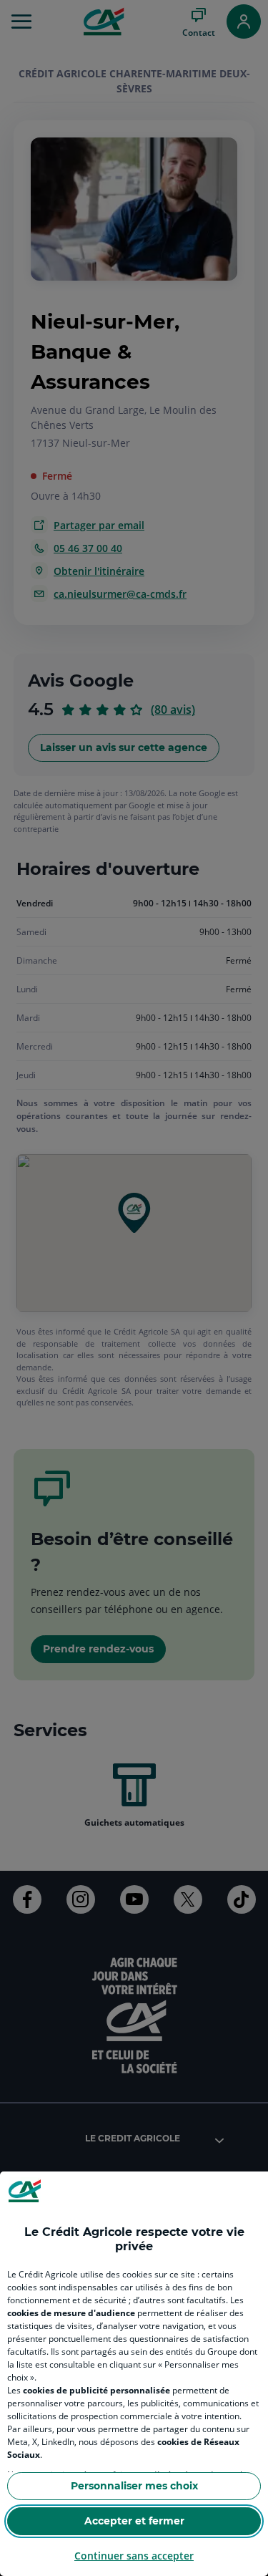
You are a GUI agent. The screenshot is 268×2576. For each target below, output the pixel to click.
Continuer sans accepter (134, 2556)
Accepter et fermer (134, 2521)
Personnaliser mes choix (134, 2486)
